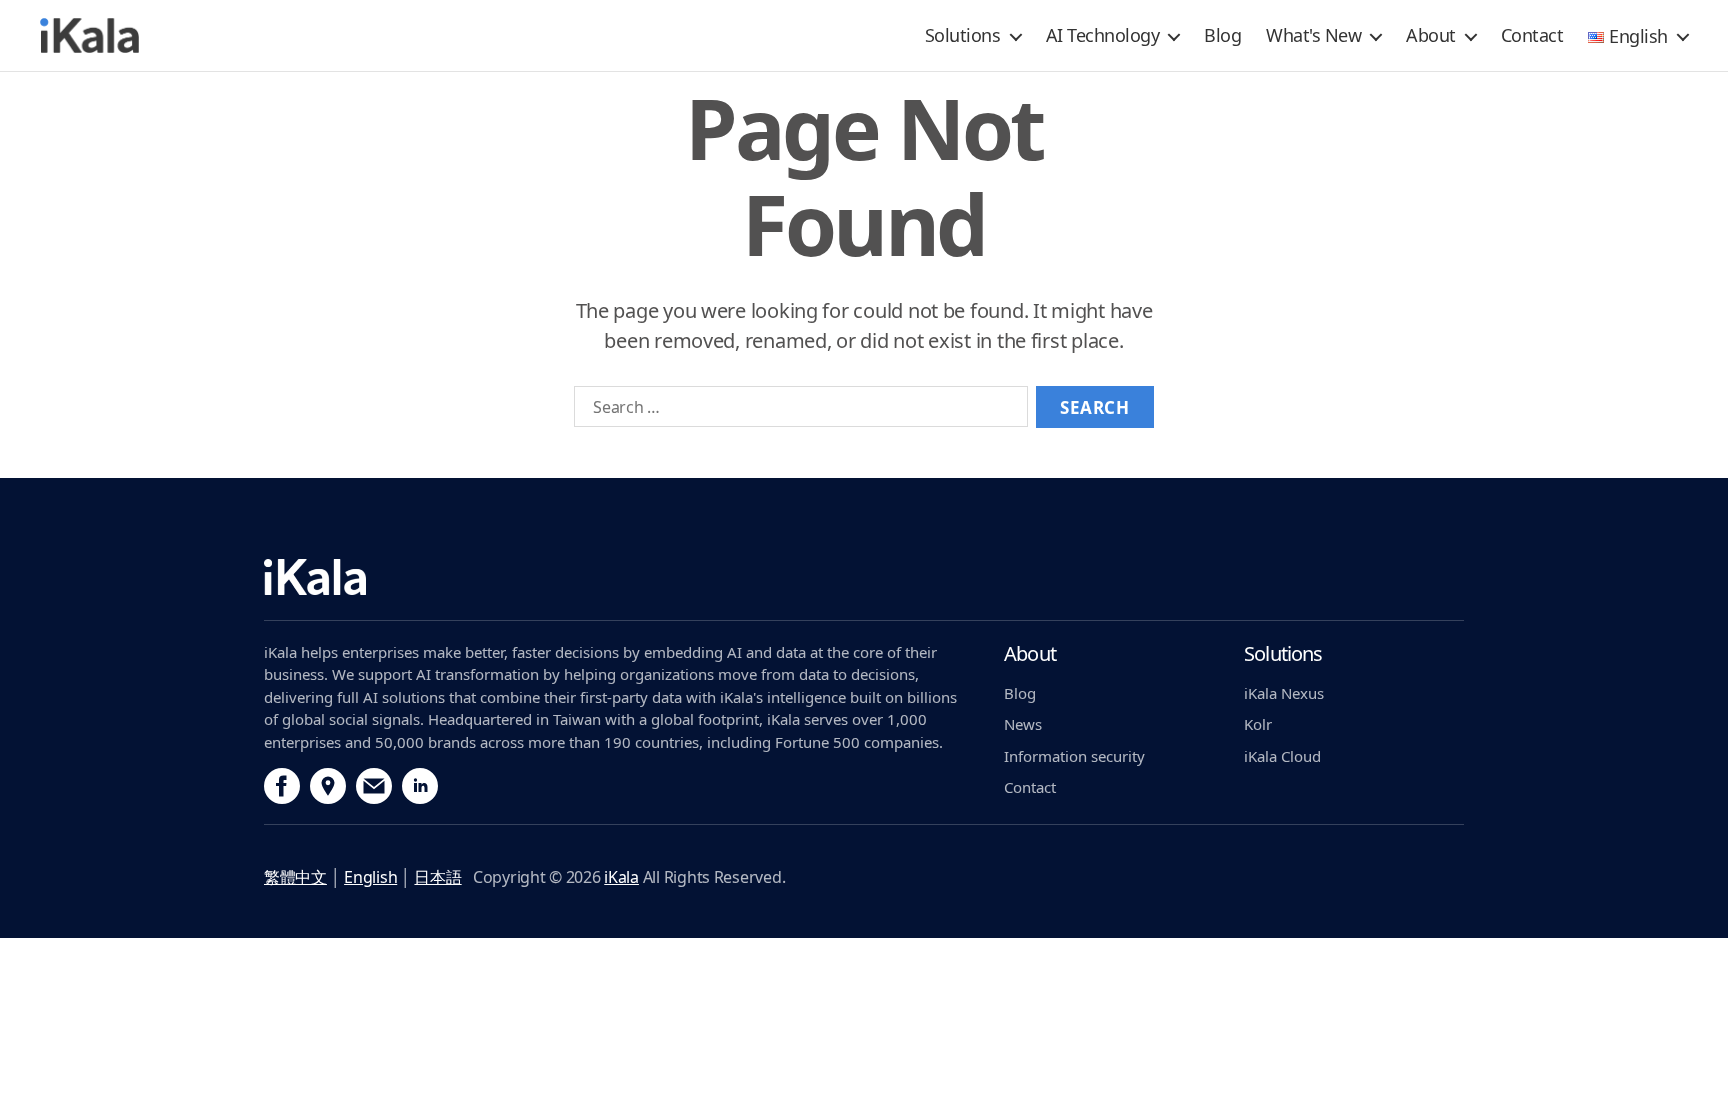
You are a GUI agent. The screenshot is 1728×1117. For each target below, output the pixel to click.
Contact (1532, 35)
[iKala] (624, 590)
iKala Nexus (1284, 693)
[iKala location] (328, 786)
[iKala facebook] (282, 786)
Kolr (1258, 724)
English (370, 877)
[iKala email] (374, 786)
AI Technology (1103, 35)
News (1023, 724)
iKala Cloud (1282, 756)
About (1431, 35)
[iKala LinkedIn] (420, 786)
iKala (621, 877)
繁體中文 (295, 877)
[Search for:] (797, 411)
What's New (1313, 35)
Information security (1074, 756)
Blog (1222, 35)
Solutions (963, 35)
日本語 (437, 877)
